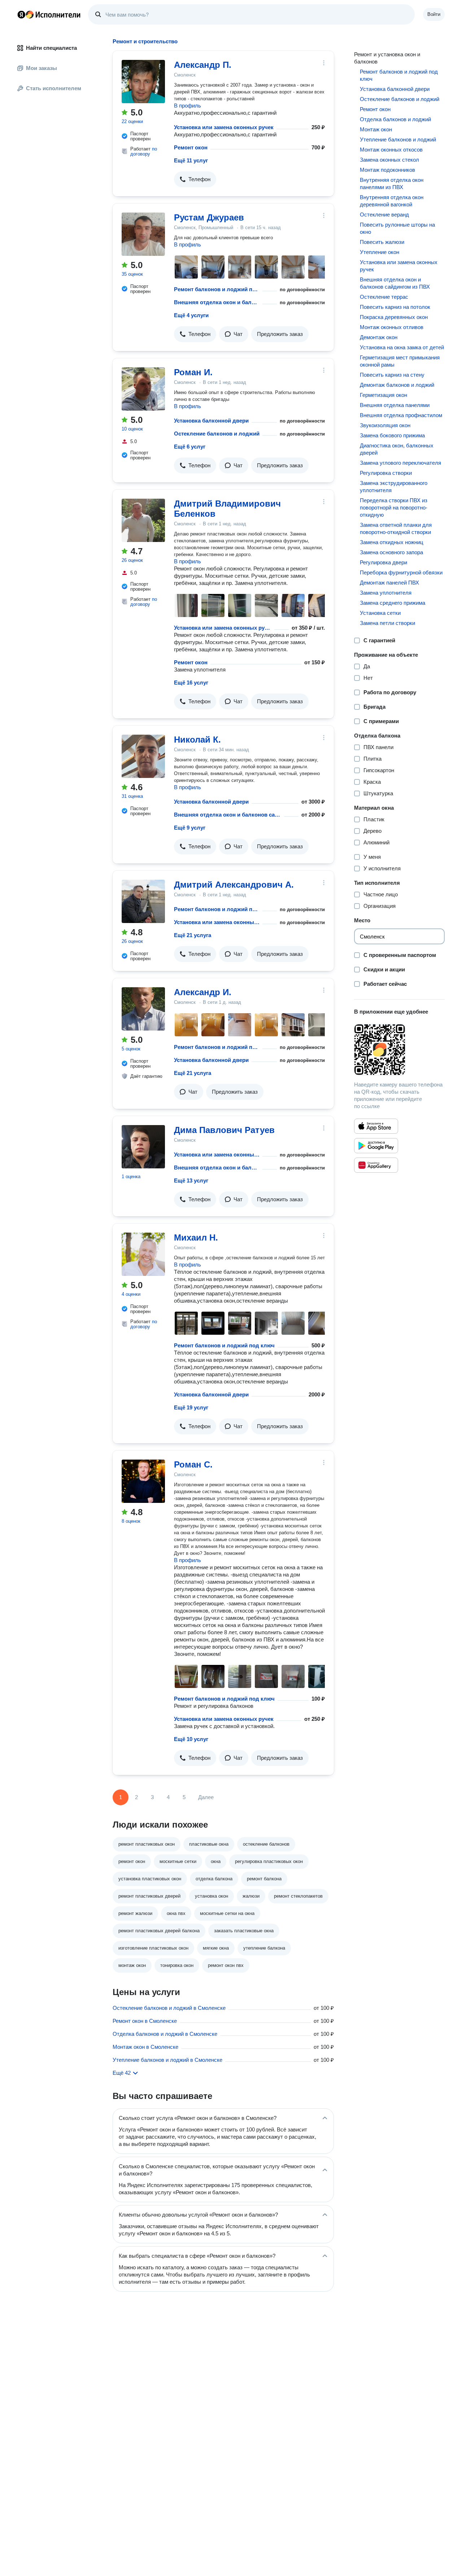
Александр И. (203, 992)
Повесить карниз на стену (392, 375)
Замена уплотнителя (386, 593)
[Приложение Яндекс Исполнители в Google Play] (376, 1146)
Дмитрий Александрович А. (234, 885)
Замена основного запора (391, 552)
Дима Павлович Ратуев (224, 1130)
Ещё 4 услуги (191, 315)
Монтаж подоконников (387, 170)
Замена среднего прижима (393, 603)
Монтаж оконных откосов (391, 150)
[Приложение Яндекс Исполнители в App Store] (376, 1126)
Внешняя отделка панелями (395, 405)
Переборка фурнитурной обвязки (401, 572)
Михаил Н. (196, 1237)
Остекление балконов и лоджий (217, 434)
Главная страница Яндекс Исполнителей (49, 14)
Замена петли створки (387, 623)
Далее (206, 1797)
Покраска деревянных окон (394, 317)
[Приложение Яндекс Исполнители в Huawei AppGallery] (376, 1165)
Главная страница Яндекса (21, 14)
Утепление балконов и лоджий (398, 139)
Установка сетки (380, 613)
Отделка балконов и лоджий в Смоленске (165, 2034)
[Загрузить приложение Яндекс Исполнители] (399, 1050)
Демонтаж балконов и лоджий (397, 385)
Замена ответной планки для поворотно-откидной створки (396, 528)
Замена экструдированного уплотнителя (394, 487)
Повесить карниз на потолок (395, 307)
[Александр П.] (143, 82)
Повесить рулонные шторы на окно (397, 228)
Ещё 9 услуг (190, 828)
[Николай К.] (143, 756)
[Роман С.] (143, 1481)
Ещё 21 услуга (193, 935)
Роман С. (193, 1464)
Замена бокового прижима (392, 435)
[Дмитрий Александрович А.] (143, 901)
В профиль (188, 106)
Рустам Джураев (209, 217)
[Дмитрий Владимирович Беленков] (143, 520)
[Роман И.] (143, 389)
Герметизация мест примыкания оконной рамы (400, 361)
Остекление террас (384, 297)
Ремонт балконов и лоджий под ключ (217, 289)
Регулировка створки (386, 473)
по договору (144, 151)
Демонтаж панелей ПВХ (389, 583)
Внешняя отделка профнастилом (401, 415)
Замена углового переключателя (400, 463)
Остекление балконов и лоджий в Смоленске (169, 2008)
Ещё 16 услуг (191, 683)
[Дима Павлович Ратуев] (143, 1147)
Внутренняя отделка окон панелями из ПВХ (392, 183)
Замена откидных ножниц (392, 542)
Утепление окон (380, 252)
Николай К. (197, 740)
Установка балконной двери (211, 421)
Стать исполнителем (54, 88)
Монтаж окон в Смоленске (145, 2047)
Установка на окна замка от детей (402, 347)
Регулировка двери (383, 562)
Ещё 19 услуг (191, 1407)
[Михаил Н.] (143, 1254)
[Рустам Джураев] (143, 234)
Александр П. (203, 65)
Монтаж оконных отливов (392, 327)
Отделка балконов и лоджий (395, 119)
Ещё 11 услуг (191, 160)
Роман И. (193, 372)
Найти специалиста (51, 48)
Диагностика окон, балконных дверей (397, 449)
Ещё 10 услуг (191, 1739)
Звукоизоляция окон (385, 425)
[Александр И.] (143, 1009)
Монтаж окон (376, 129)
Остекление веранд (384, 215)
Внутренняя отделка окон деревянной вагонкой (392, 201)
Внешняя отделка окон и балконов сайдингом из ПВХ (217, 302)
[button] (195, 179)
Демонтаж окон (379, 337)
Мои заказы (42, 68)
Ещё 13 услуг (191, 1180)
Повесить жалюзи (382, 242)
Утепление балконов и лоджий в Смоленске (167, 2060)
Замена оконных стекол (389, 160)
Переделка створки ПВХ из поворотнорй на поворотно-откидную (394, 508)
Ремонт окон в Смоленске (145, 2021)
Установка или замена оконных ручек (224, 127)
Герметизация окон (383, 395)
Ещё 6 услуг (190, 447)
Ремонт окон (191, 147)
